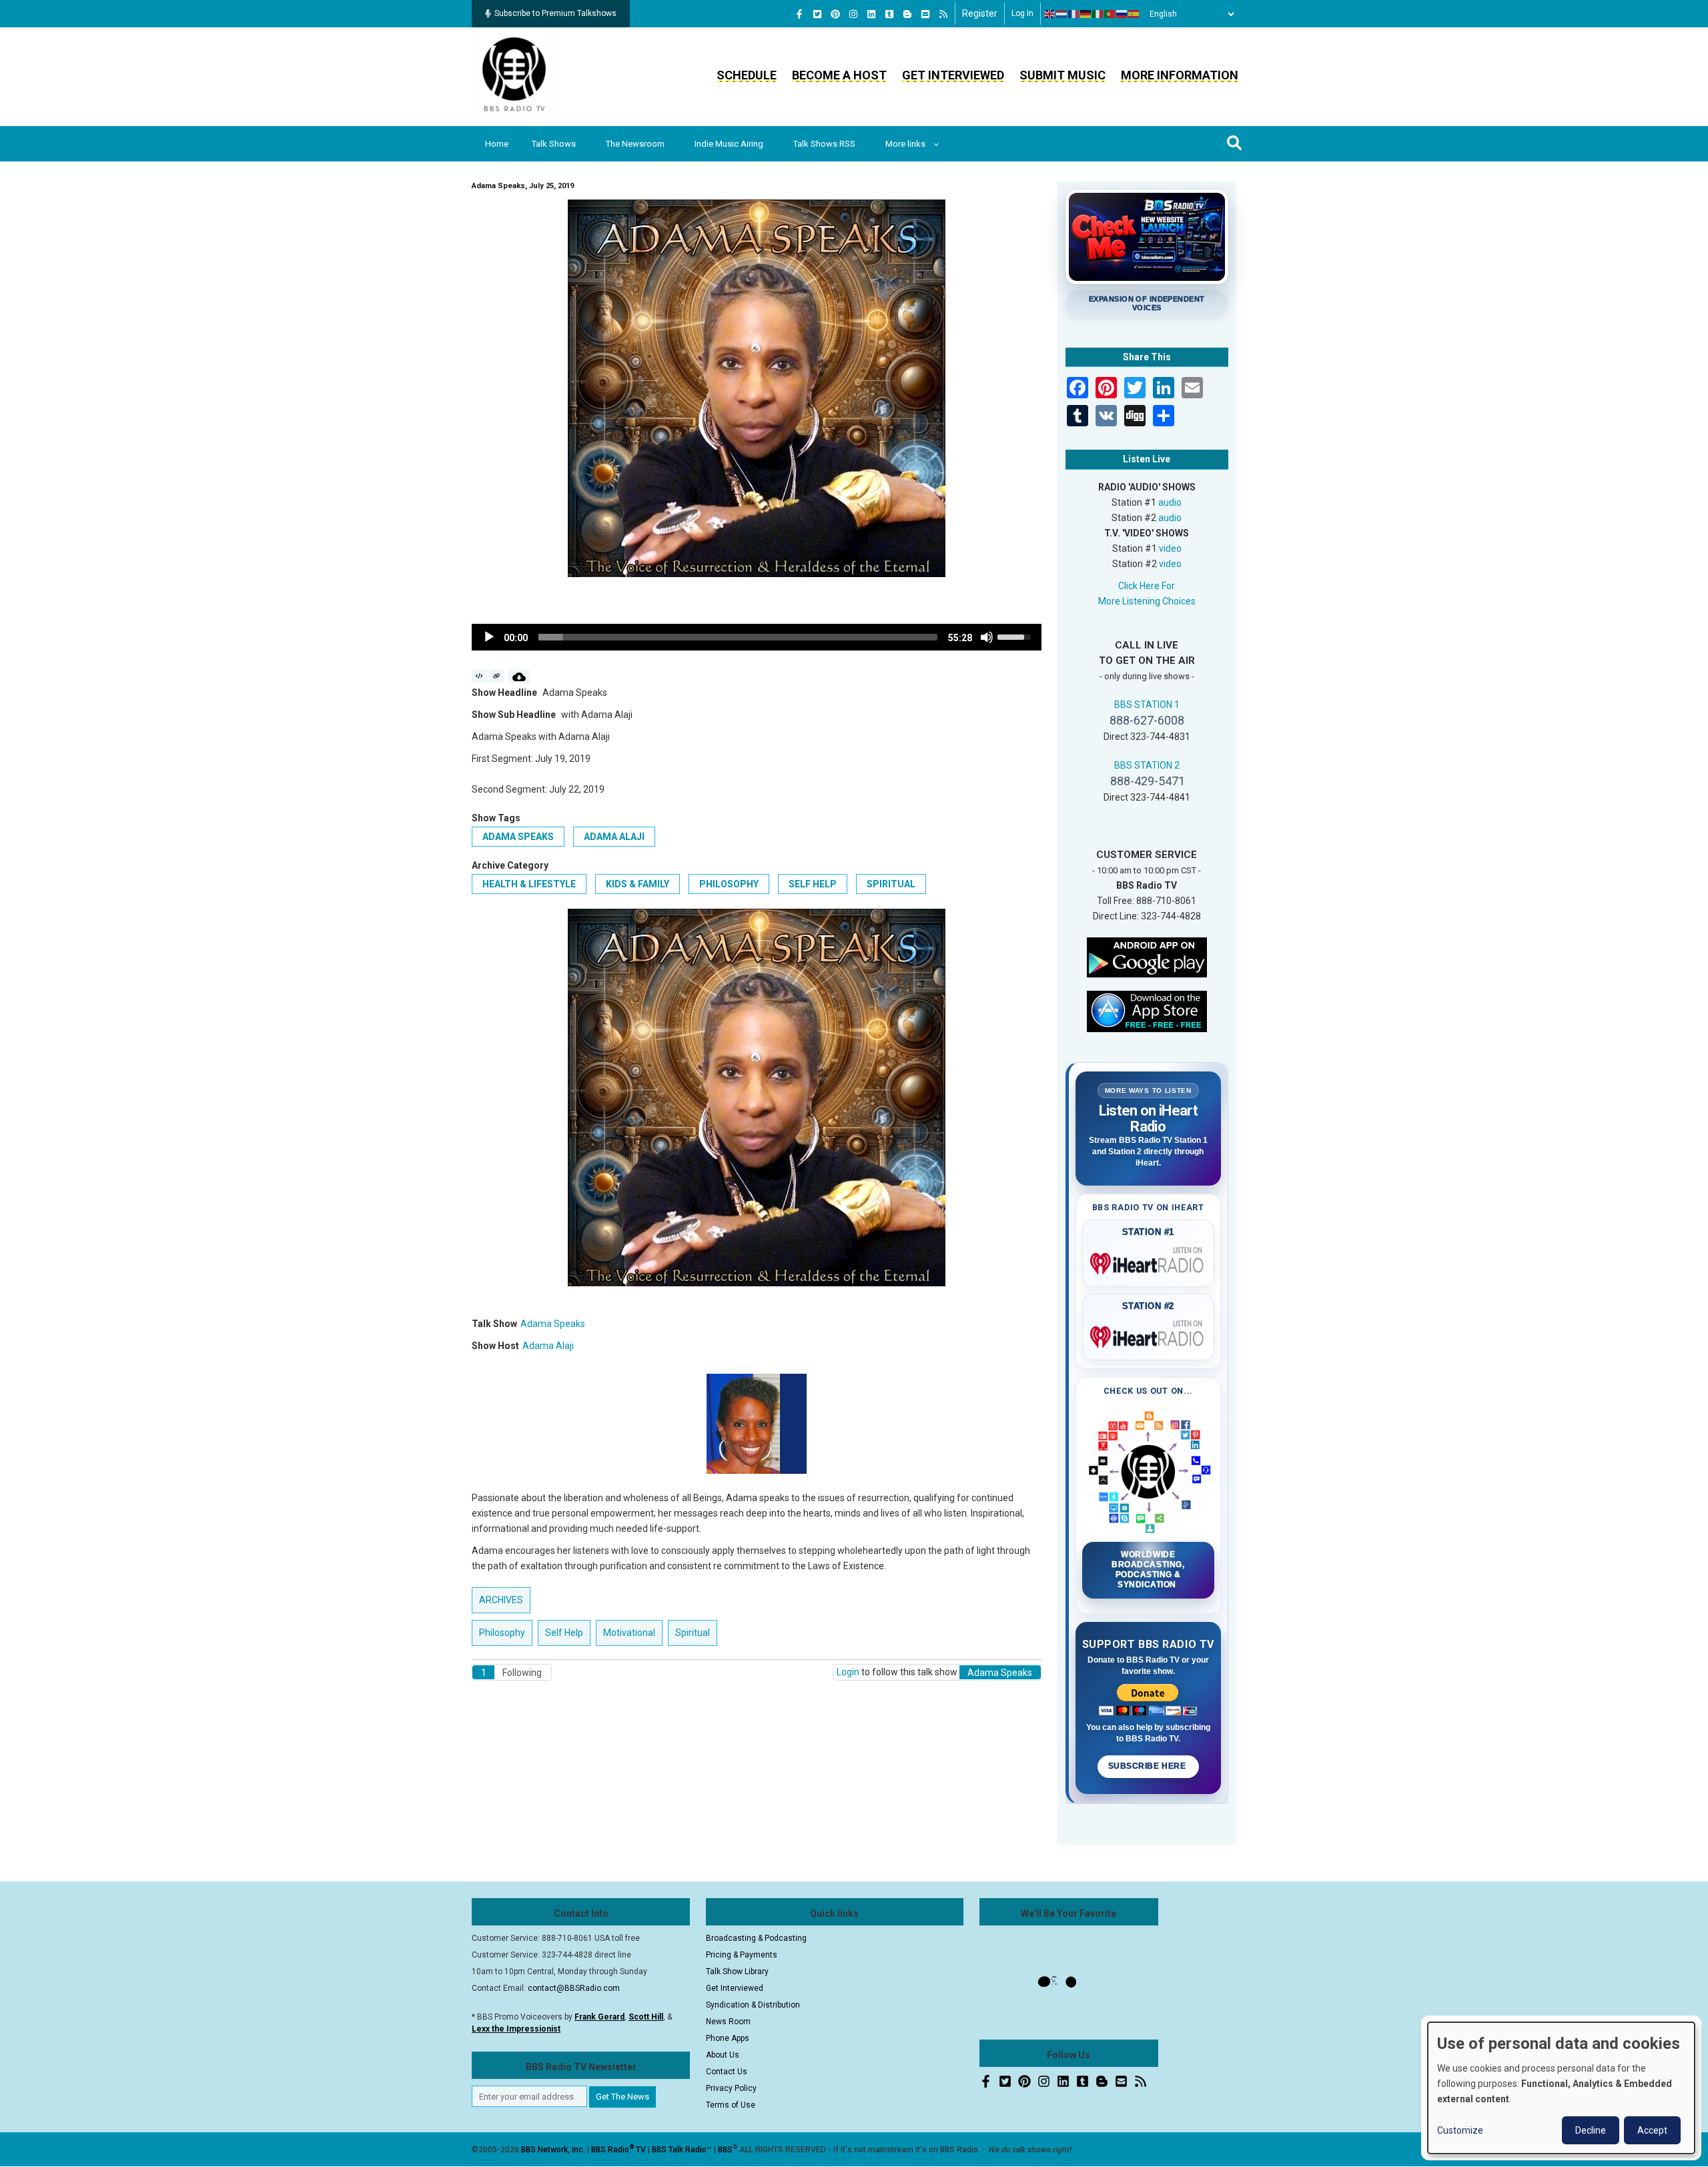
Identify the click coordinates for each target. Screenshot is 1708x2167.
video (1170, 548)
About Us (723, 2055)
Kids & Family (637, 884)
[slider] (738, 637)
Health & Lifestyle (529, 884)
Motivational (629, 1633)
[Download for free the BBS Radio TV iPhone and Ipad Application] (1147, 1010)
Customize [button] (1460, 2130)
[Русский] (1122, 14)
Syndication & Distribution (753, 2005)
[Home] (514, 76)
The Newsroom (635, 144)
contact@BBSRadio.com (574, 1988)
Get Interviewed (953, 75)
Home (497, 144)
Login (848, 1672)
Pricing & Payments (742, 1955)
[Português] (1110, 14)
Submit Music (1062, 75)
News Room (728, 2022)
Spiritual (891, 884)
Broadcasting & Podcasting (756, 1938)
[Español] (1134, 14)
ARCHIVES (501, 1600)
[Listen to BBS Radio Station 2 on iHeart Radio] (1149, 1334)
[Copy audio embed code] (479, 677)
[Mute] (987, 637)
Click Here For (1147, 586)
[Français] (1074, 14)
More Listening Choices (1147, 601)
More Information (1180, 75)
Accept (1652, 2130)
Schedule (747, 75)
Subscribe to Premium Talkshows (555, 13)
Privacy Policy (731, 2088)
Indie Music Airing (729, 144)
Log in (1022, 13)
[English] (1050, 14)
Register (980, 13)
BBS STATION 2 (1147, 765)
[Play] (489, 637)
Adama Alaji (614, 837)
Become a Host (839, 75)
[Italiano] (1098, 14)
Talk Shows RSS (824, 144)
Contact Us (727, 2072)
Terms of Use (731, 2105)
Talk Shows (554, 144)
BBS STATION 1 (1147, 705)
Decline (1591, 2130)
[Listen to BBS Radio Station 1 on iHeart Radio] (1149, 1261)
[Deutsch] (1086, 14)
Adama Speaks (518, 837)
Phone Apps (728, 2038)
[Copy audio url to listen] (497, 677)
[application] (757, 637)
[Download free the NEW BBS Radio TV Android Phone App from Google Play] (1147, 956)
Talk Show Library (737, 1972)
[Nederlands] (1062, 14)
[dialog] (1561, 2088)
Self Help (813, 884)
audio (1170, 502)
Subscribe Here (1148, 1766)
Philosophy (729, 884)
